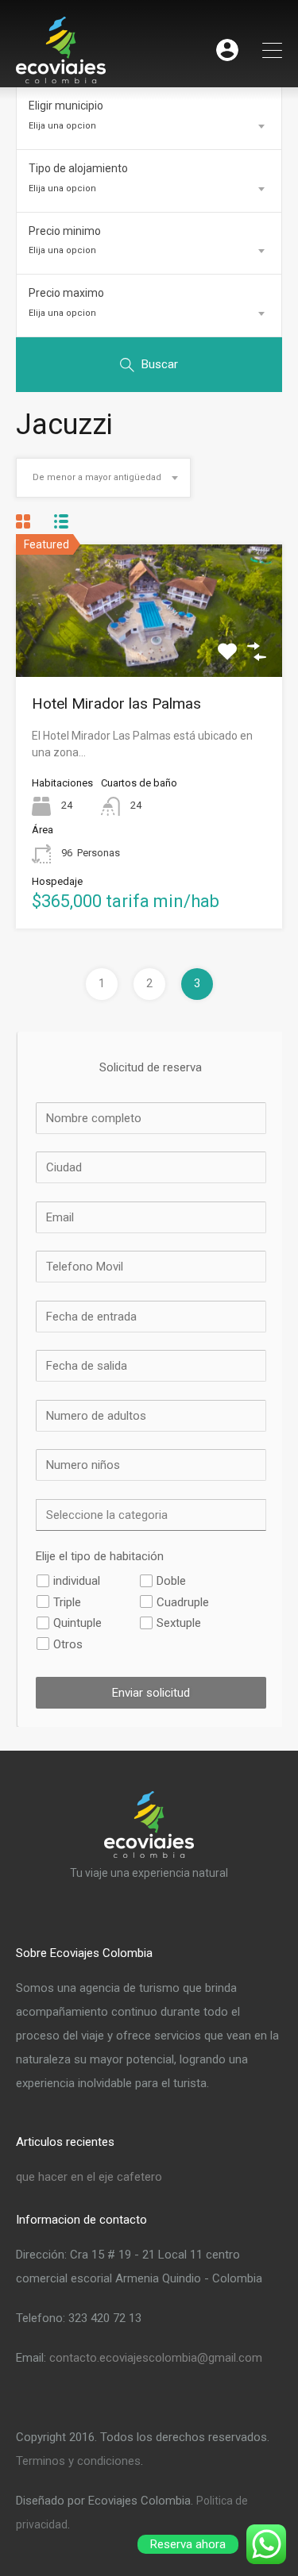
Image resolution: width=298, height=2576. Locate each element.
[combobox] (149, 126)
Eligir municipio (66, 106)
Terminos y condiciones (78, 2461)
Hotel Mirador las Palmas (116, 704)
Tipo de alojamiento (78, 168)
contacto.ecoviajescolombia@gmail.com (156, 2358)
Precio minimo (65, 231)
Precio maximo (66, 293)
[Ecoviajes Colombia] (61, 77)
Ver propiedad (149, 650)
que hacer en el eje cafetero (89, 2177)
